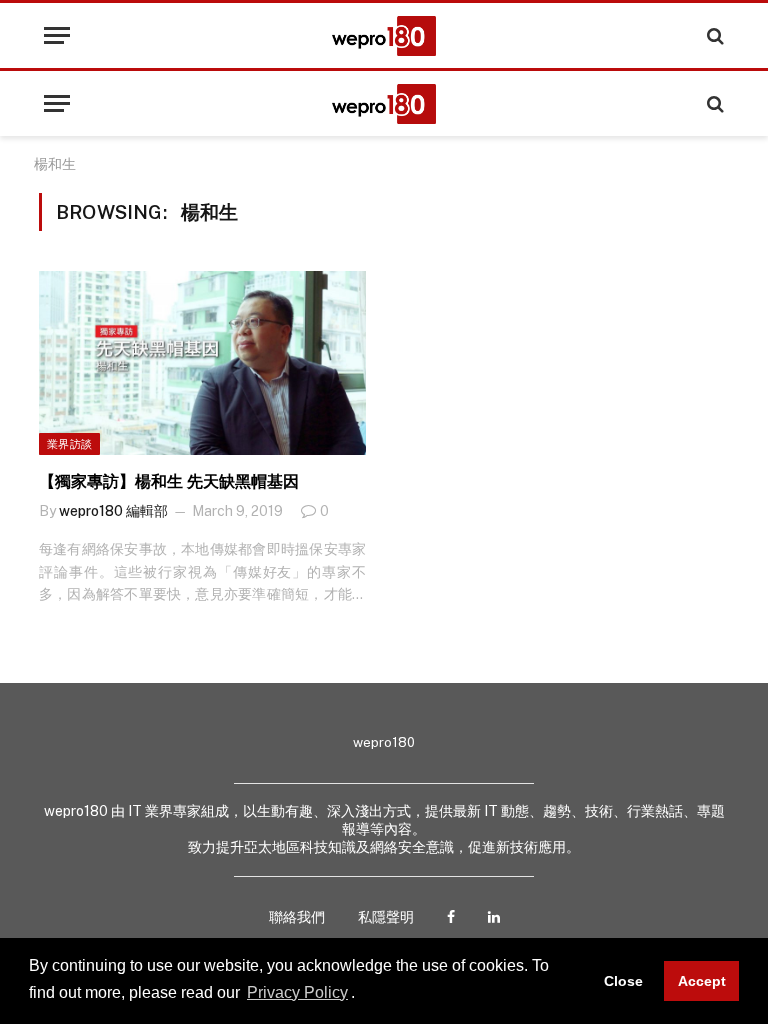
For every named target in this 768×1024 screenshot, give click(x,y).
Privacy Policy (297, 992)
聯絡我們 (297, 917)
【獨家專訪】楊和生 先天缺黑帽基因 (169, 481)
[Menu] (57, 35)
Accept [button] (702, 981)
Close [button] (623, 981)
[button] (362, 994)
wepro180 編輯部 (113, 511)
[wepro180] (384, 36)
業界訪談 (69, 444)
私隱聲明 (386, 917)
